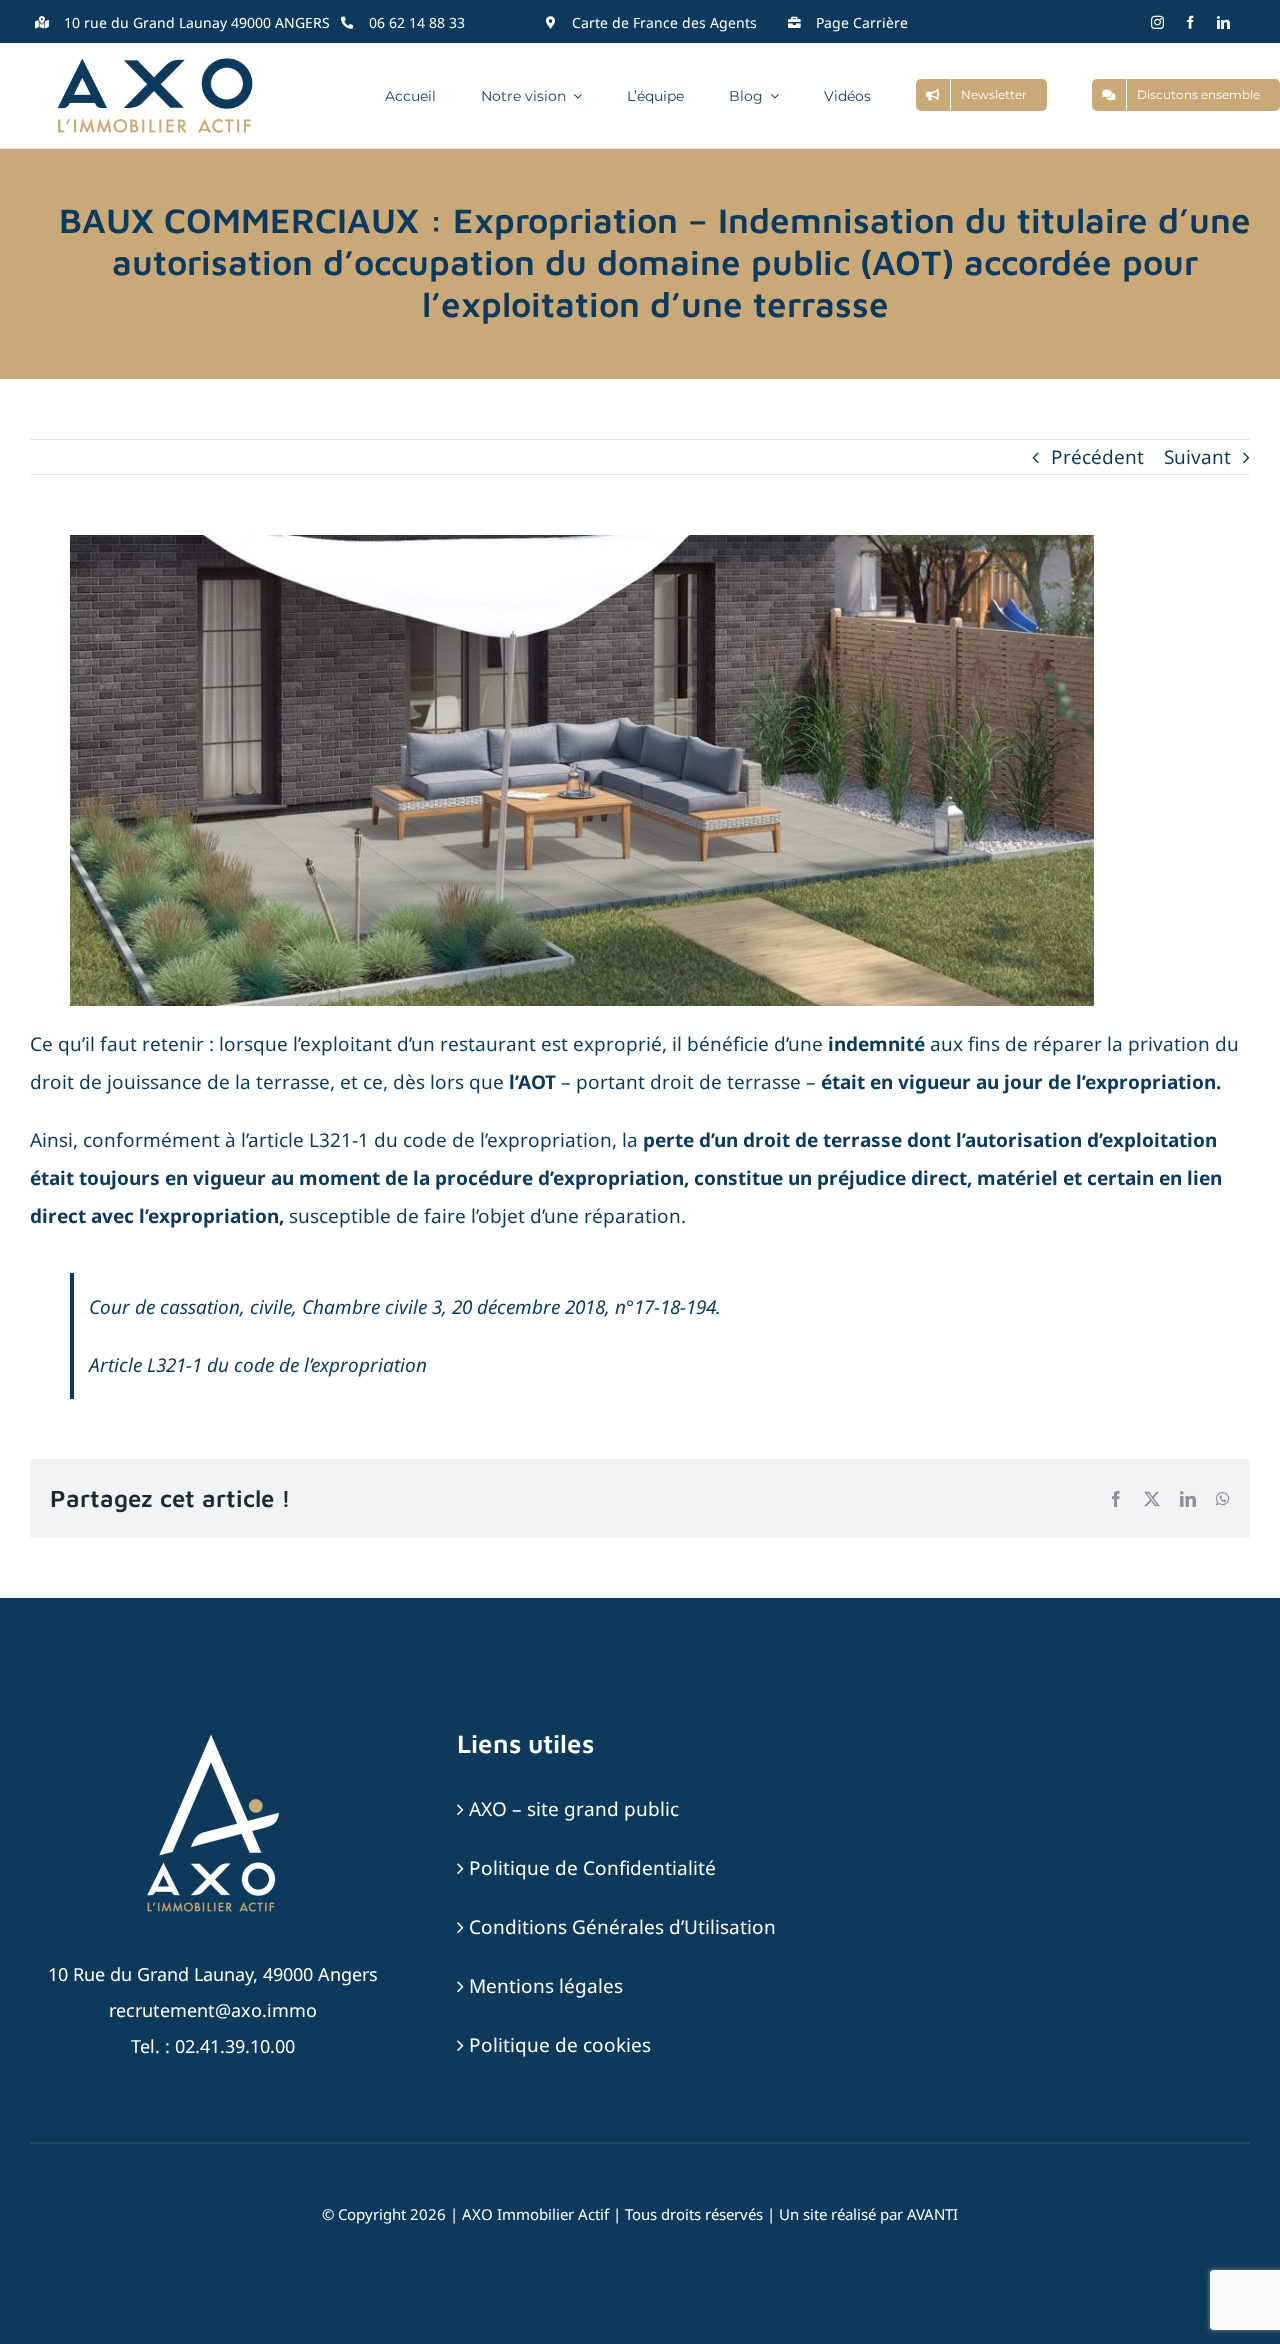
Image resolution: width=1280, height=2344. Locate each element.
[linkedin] (1223, 22)
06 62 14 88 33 (417, 22)
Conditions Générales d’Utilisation (622, 1927)
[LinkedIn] (1188, 1499)
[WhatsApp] (1223, 1499)
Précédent (1097, 457)
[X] (1152, 1499)
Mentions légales (546, 1986)
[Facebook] (1116, 1499)
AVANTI (932, 2214)
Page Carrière (862, 22)
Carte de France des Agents (664, 22)
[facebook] (1190, 22)
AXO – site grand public (574, 1809)
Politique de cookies (560, 2045)
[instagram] (1157, 22)
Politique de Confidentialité (592, 1868)
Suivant (1197, 457)
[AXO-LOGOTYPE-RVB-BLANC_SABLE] (213, 1737)
